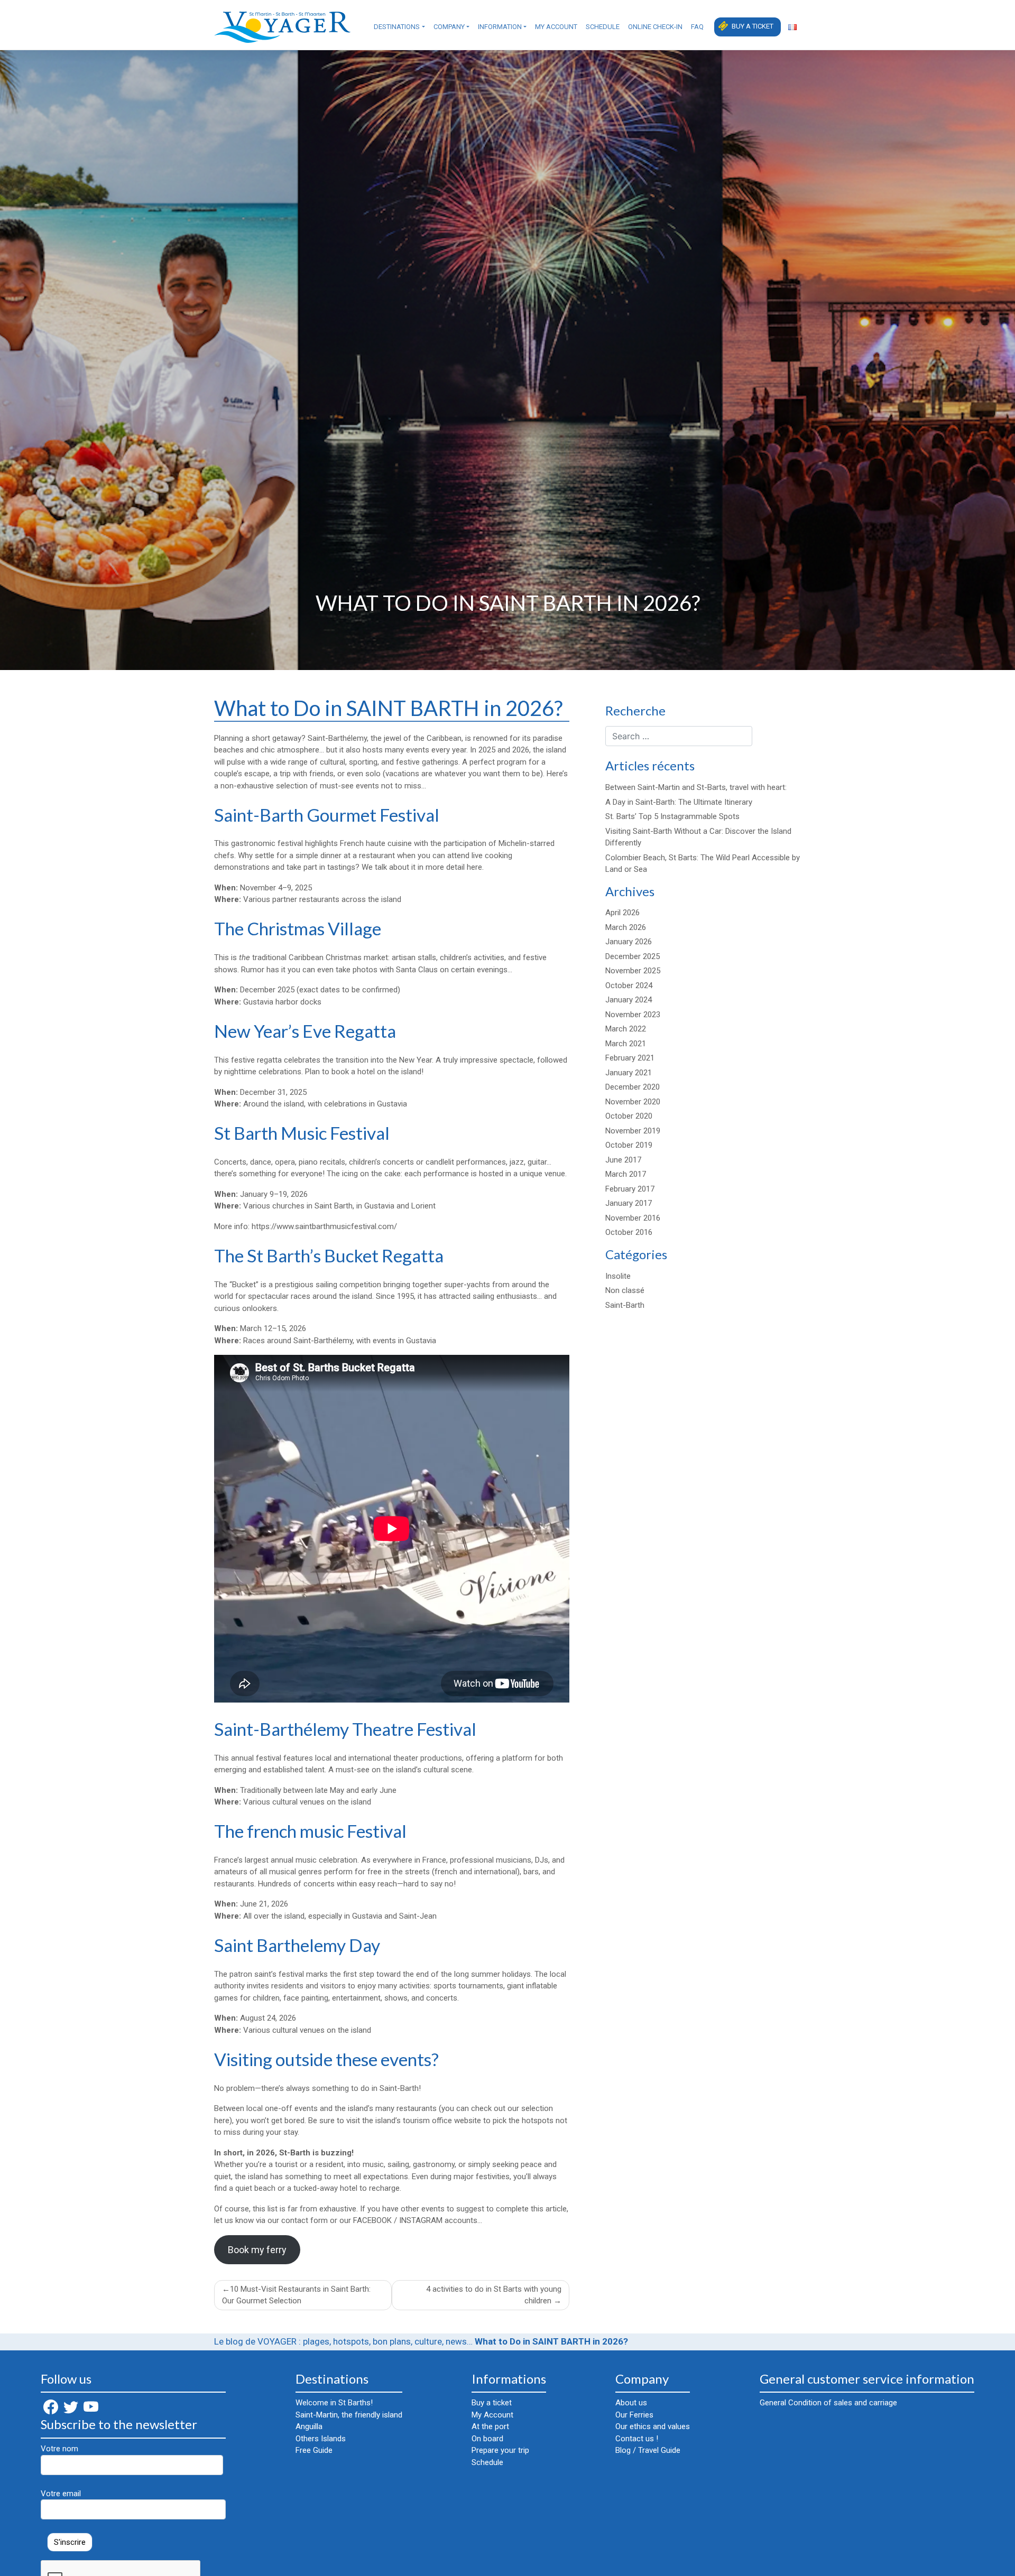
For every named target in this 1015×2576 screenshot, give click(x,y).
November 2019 (633, 1131)
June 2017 (623, 1160)
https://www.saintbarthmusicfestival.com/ (324, 1226)
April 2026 (622, 913)
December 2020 (633, 1087)
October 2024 (629, 985)
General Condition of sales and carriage (828, 2403)
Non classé (625, 1290)
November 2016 (633, 1218)
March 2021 (626, 1044)
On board (487, 2439)
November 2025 (633, 971)
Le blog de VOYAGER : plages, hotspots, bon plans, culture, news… (343, 2341)
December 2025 (633, 956)
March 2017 (626, 1174)
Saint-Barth (625, 1305)
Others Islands (321, 2439)
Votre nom (59, 2449)
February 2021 (630, 1058)
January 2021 (629, 1073)
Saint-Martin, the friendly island (349, 2415)
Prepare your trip (500, 2450)
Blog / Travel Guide (648, 2450)
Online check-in (655, 27)
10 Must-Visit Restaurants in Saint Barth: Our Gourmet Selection (296, 2295)
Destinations (397, 27)
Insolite (618, 1276)
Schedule (603, 27)
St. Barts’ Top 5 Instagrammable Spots (672, 816)
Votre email (61, 2494)
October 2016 (629, 1232)
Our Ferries (634, 2415)
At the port (490, 2426)
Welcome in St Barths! (334, 2403)
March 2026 (626, 927)
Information (500, 27)
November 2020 (633, 1102)
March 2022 (626, 1029)
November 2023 (633, 1015)
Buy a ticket (753, 26)
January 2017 (629, 1203)
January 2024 (629, 1000)
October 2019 (629, 1145)
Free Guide (314, 2450)
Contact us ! (637, 2439)
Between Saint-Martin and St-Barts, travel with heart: (696, 787)
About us (631, 2403)
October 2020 (629, 1116)
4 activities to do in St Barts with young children (494, 2295)
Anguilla (309, 2426)
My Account (556, 27)
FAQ (697, 27)
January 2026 (629, 942)
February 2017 (630, 1189)
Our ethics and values (653, 2426)
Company (449, 27)
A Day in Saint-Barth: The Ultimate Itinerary (679, 802)
